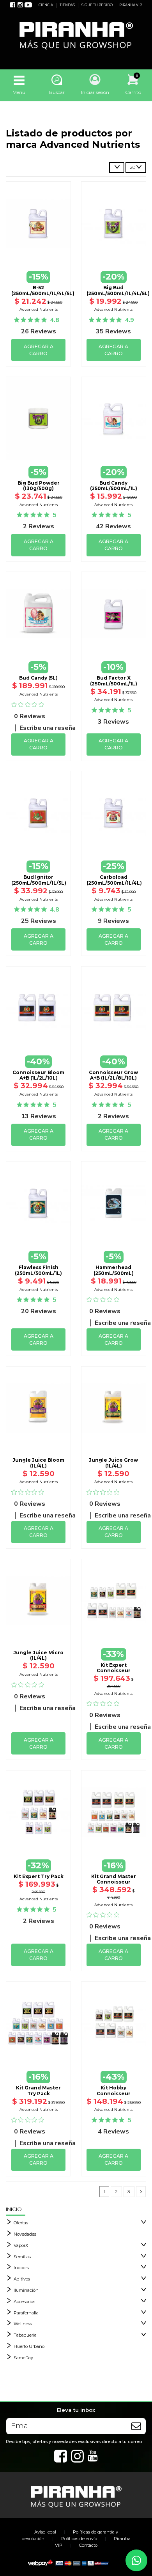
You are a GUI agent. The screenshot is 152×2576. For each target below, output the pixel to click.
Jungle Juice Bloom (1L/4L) (38, 1463)
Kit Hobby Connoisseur (114, 2090)
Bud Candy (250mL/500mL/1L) (114, 486)
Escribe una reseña (48, 728)
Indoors (21, 2268)
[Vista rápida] (39, 254)
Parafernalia (26, 2313)
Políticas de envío (79, 2539)
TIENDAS (68, 5)
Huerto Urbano (29, 2346)
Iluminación (26, 2290)
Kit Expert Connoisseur (114, 1668)
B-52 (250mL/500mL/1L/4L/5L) (43, 290)
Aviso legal (45, 2532)
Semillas (22, 2257)
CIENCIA (46, 5)
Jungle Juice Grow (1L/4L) (113, 1463)
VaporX (21, 2245)
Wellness (23, 2324)
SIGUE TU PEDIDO (97, 5)
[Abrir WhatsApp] (136, 2560)
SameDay (23, 2358)
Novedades (25, 2234)
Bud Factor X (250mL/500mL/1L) (114, 681)
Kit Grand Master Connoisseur (114, 1879)
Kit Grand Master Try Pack (38, 2090)
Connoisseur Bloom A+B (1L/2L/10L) (38, 1075)
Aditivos (22, 2279)
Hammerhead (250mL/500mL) (114, 1270)
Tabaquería (25, 2335)
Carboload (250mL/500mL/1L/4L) (114, 880)
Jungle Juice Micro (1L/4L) (38, 1655)
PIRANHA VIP (131, 5)
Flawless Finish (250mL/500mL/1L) (38, 1270)
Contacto (88, 2545)
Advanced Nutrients (39, 309)
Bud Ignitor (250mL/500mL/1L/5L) (39, 880)
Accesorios (24, 2302)
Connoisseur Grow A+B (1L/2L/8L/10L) (113, 1075)
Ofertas (21, 2223)
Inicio (14, 2209)
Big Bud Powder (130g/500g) (39, 486)
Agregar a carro (39, 350)
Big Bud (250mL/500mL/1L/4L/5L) (118, 290)
